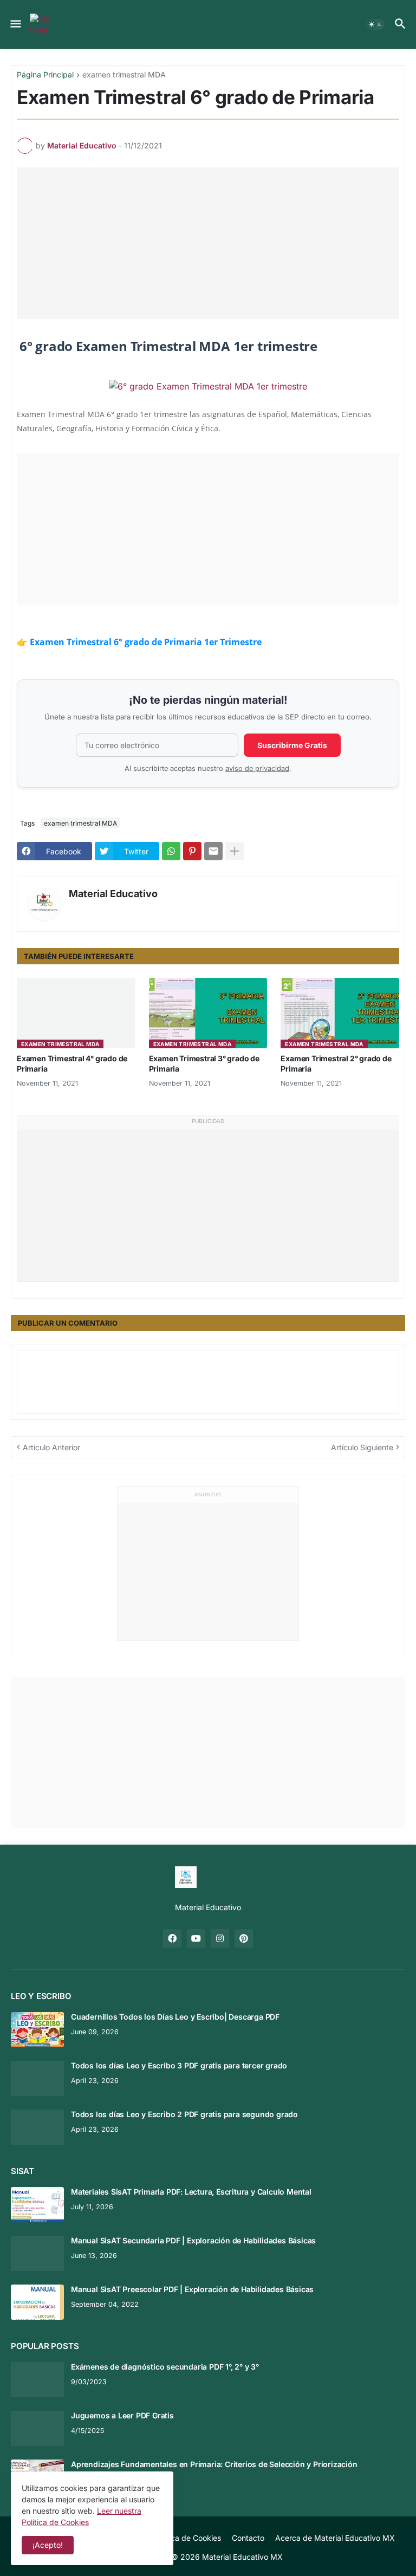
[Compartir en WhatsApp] (171, 851)
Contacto (248, 2538)
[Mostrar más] (235, 851)
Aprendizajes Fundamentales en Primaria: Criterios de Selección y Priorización (214, 2464)
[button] (15, 24)
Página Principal (45, 75)
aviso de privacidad (257, 768)
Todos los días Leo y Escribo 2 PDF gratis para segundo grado (184, 2114)
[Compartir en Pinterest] (192, 851)
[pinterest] (244, 1938)
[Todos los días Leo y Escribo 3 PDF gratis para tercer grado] (37, 2078)
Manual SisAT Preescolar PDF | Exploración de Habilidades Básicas (192, 2289)
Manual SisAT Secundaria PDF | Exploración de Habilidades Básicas (193, 2240)
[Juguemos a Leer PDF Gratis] (37, 2428)
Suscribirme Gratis (292, 745)
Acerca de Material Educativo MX (335, 2538)
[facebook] (172, 1938)
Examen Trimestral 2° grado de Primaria (336, 1063)
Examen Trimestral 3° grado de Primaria (204, 1063)
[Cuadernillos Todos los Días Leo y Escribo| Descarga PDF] (37, 2030)
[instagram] (220, 1938)
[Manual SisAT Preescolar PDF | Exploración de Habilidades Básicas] (37, 2302)
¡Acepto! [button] (48, 2545)
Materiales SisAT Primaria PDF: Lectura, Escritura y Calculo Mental (191, 2192)
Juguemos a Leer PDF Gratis (122, 2415)
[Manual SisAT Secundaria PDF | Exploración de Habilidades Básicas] (37, 2253)
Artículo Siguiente (362, 1447)
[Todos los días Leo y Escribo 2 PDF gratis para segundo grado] (37, 2127)
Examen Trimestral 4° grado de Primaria (72, 1063)
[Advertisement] (214, 243)
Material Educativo (113, 894)
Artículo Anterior (51, 1447)
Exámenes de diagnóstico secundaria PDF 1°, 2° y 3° (165, 2367)
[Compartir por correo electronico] (213, 851)
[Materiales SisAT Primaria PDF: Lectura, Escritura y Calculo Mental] (37, 2205)
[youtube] (196, 1938)
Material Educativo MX (242, 2557)
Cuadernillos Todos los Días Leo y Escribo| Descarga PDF (175, 2017)
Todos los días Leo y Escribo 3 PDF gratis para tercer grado (179, 2065)
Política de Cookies (187, 2538)
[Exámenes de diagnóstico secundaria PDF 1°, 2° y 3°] (37, 2380)
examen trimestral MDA (124, 75)
